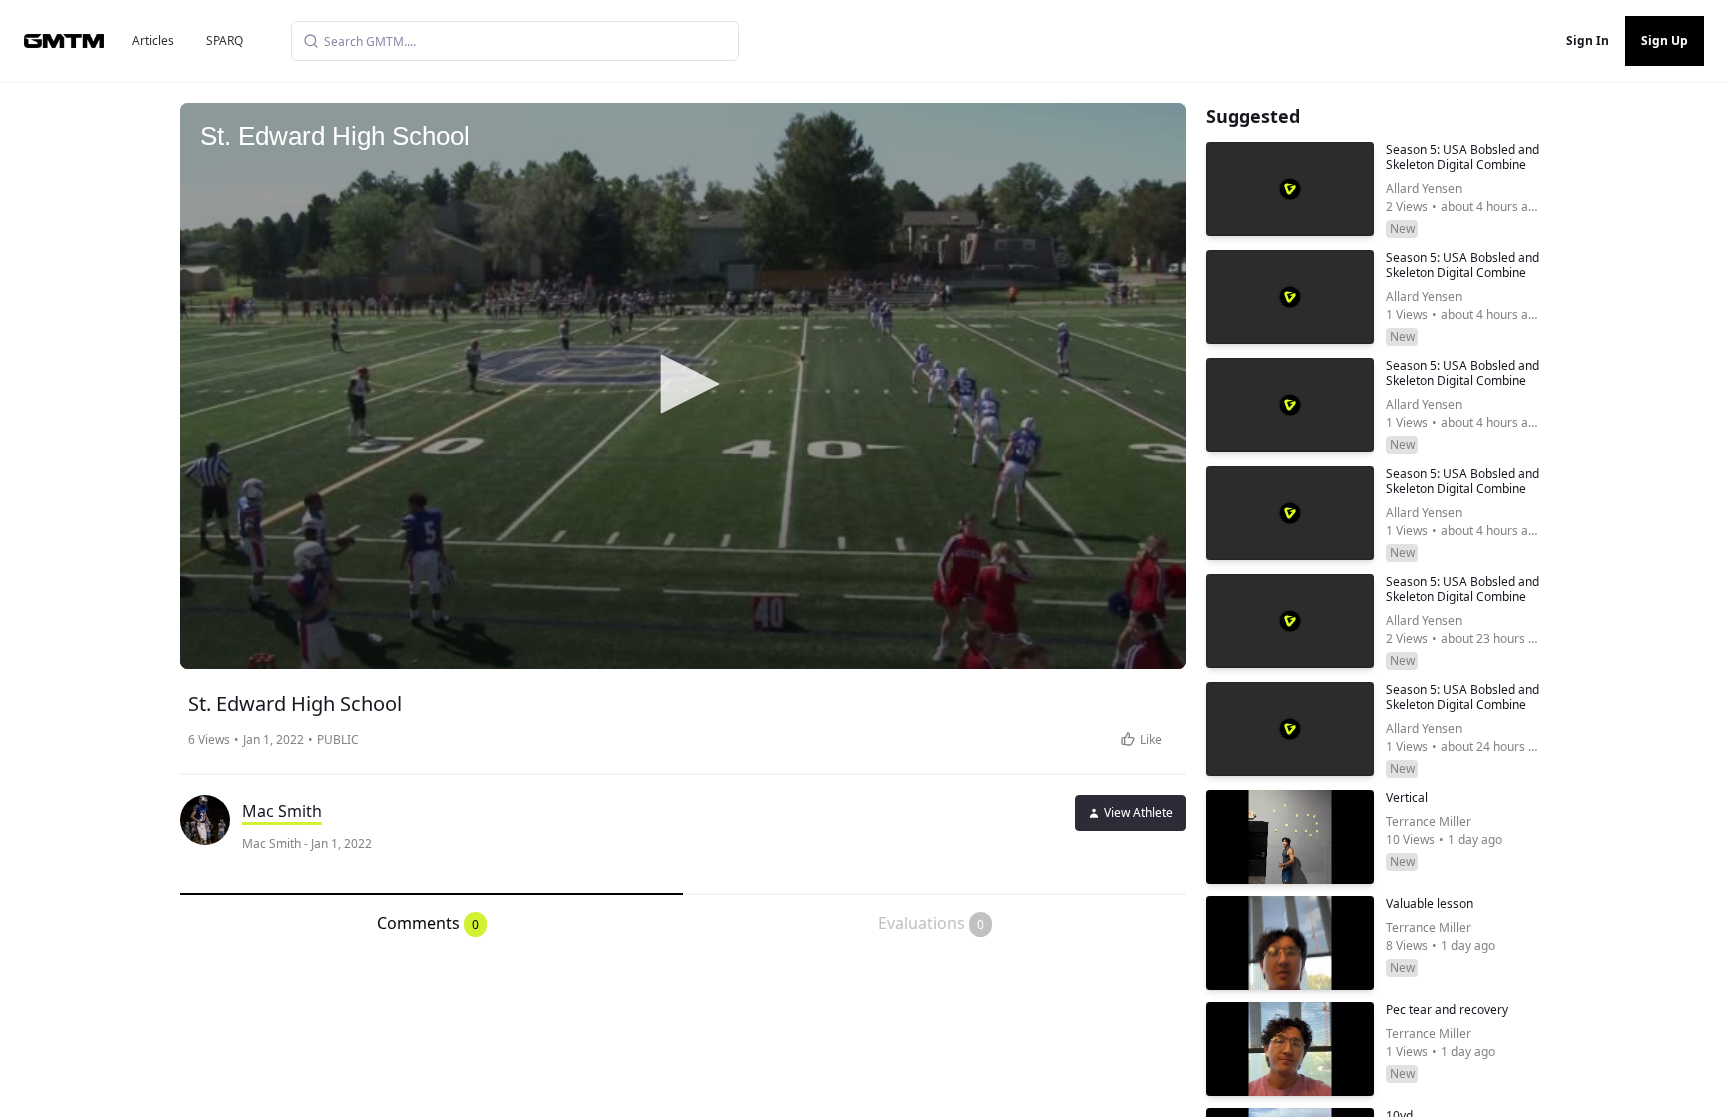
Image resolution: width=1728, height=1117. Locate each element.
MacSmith (282, 811)
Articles (153, 40)
